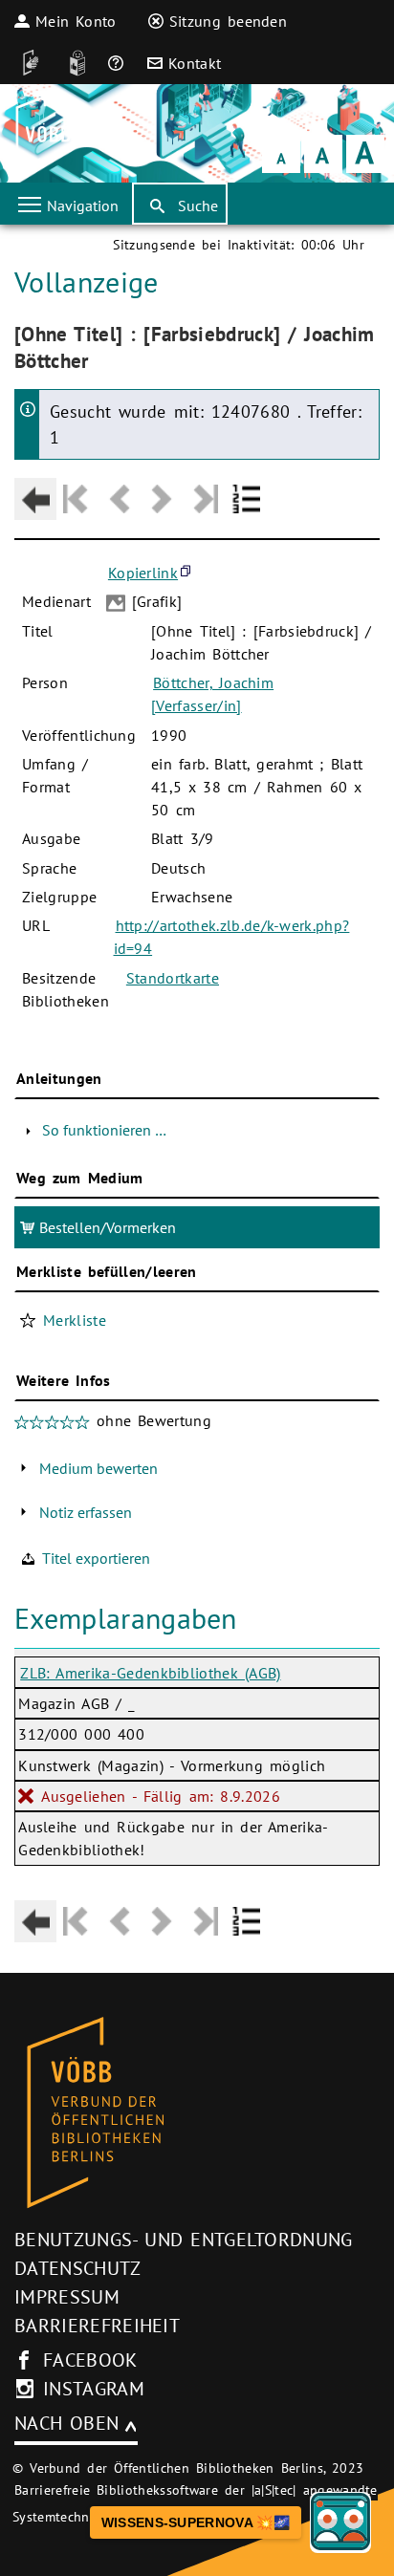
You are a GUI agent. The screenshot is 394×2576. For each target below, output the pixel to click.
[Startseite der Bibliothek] (41, 133)
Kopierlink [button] (143, 573)
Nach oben (66, 2423)
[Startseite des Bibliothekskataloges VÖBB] (197, 2113)
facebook (90, 2360)
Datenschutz (78, 2268)
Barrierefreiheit (97, 2326)
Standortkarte (173, 978)
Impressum (67, 2297)
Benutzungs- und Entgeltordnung (184, 2240)
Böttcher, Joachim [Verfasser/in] (212, 694)
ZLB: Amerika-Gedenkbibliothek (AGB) (150, 1673)
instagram (94, 2389)
